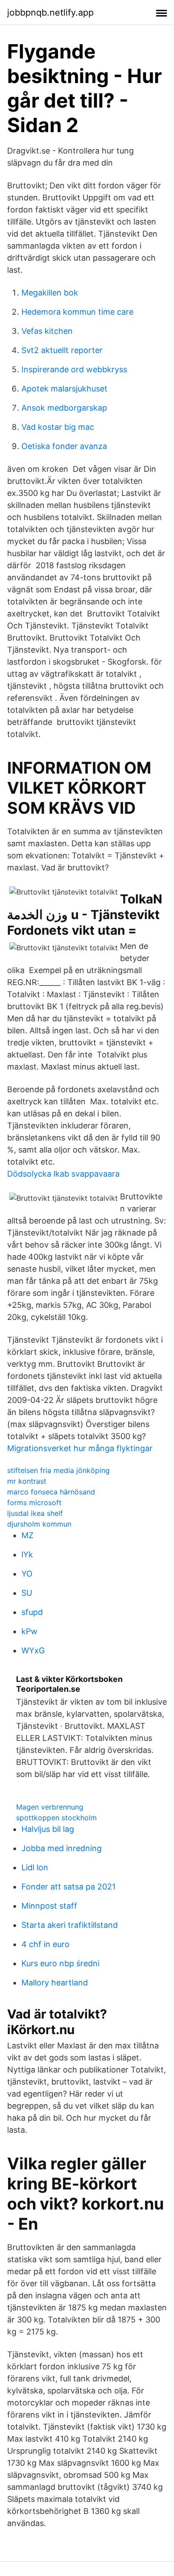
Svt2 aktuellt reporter (62, 350)
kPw (29, 1631)
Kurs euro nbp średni (60, 1963)
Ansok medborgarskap (64, 408)
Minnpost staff (49, 1906)
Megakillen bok (50, 293)
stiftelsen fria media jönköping (58, 1470)
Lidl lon (35, 1867)
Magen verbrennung (50, 1807)
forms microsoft (34, 1502)
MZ (27, 1535)
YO (27, 1574)
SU (27, 1593)
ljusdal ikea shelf (35, 1513)
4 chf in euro (46, 1944)
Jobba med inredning (62, 1848)
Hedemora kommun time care (77, 312)
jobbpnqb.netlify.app (50, 12)
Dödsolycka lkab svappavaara (63, 1174)
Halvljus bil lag (48, 1829)
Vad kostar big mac (58, 427)
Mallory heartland (55, 1983)
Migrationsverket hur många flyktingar (80, 1448)
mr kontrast (27, 1481)
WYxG (33, 1650)
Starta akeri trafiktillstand (70, 1925)
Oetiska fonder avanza (64, 446)
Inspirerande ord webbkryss (74, 369)
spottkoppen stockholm (56, 1818)
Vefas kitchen (47, 331)
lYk (27, 1554)
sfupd (32, 1612)
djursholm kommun (39, 1524)
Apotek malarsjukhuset (64, 389)
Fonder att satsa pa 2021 (68, 1887)
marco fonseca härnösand (51, 1492)
